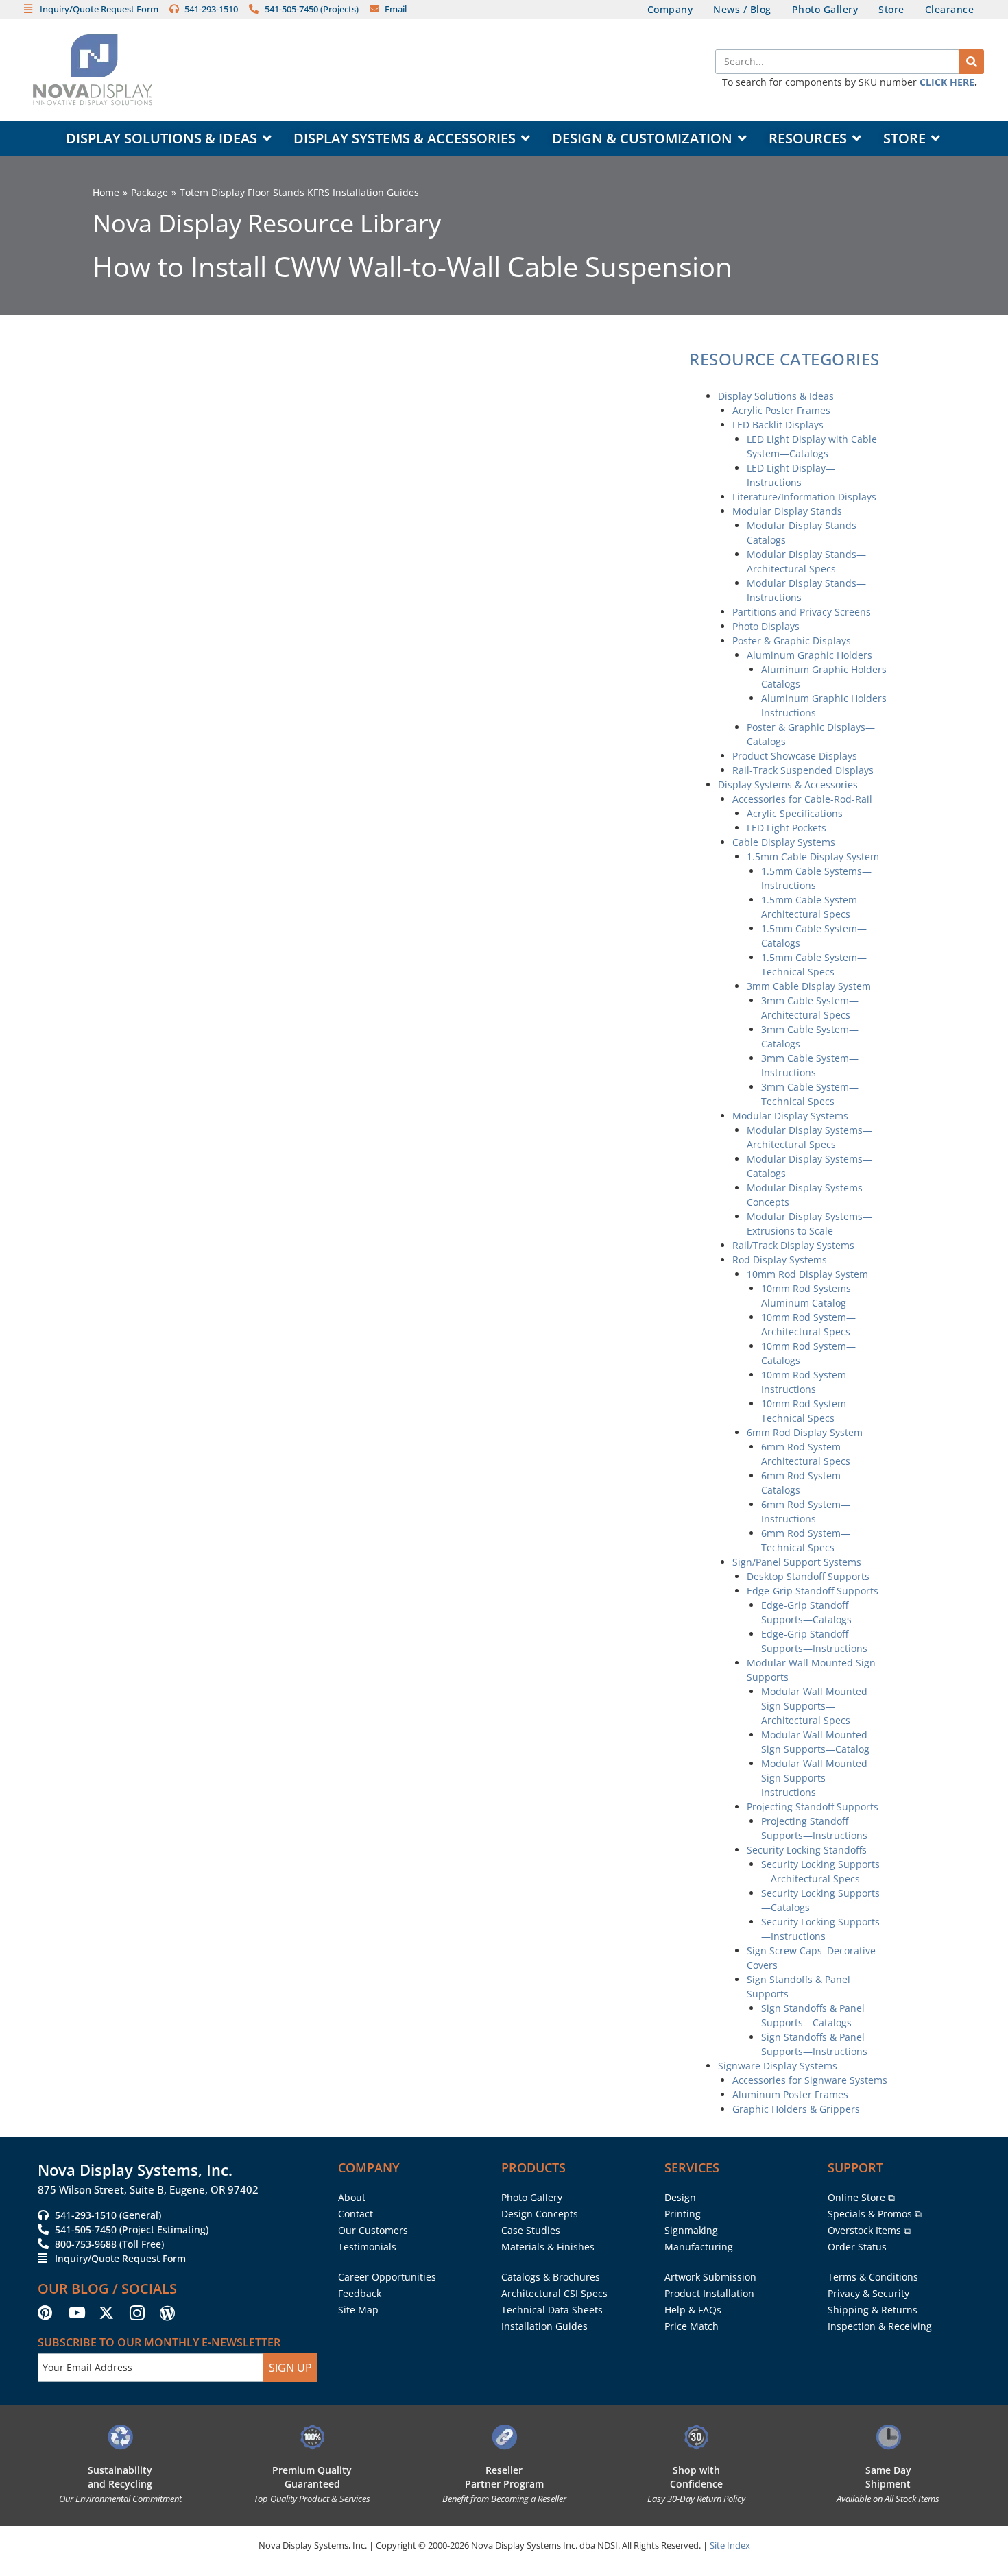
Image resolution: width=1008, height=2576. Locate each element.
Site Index (730, 2545)
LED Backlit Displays (778, 425)
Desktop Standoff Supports (808, 1576)
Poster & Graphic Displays (792, 641)
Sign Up (290, 2368)
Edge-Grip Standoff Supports (813, 1591)
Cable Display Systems (784, 842)
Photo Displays (766, 626)
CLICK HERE (947, 82)
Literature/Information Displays (804, 497)
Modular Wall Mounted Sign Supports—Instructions (814, 1778)
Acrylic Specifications (795, 813)
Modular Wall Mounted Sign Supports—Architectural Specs (814, 1706)
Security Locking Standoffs (807, 1850)
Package (149, 192)
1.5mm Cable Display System (813, 856)
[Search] (972, 62)
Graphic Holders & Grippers (796, 2109)
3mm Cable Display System (809, 986)
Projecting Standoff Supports (813, 1807)
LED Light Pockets (787, 828)
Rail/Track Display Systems (793, 1245)
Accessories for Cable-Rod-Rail (802, 799)
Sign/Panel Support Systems (797, 1562)
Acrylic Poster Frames (781, 410)
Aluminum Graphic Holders (809, 655)
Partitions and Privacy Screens (802, 612)
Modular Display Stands (787, 511)
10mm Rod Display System (807, 1274)
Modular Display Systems (790, 1116)
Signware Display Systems (778, 2066)
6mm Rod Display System (805, 1432)
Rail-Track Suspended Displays (803, 770)
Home (106, 192)
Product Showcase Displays (795, 756)
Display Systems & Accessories (788, 785)
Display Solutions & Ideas (776, 396)
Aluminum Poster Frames (790, 2094)
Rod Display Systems (780, 1260)
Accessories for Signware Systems (810, 2080)
